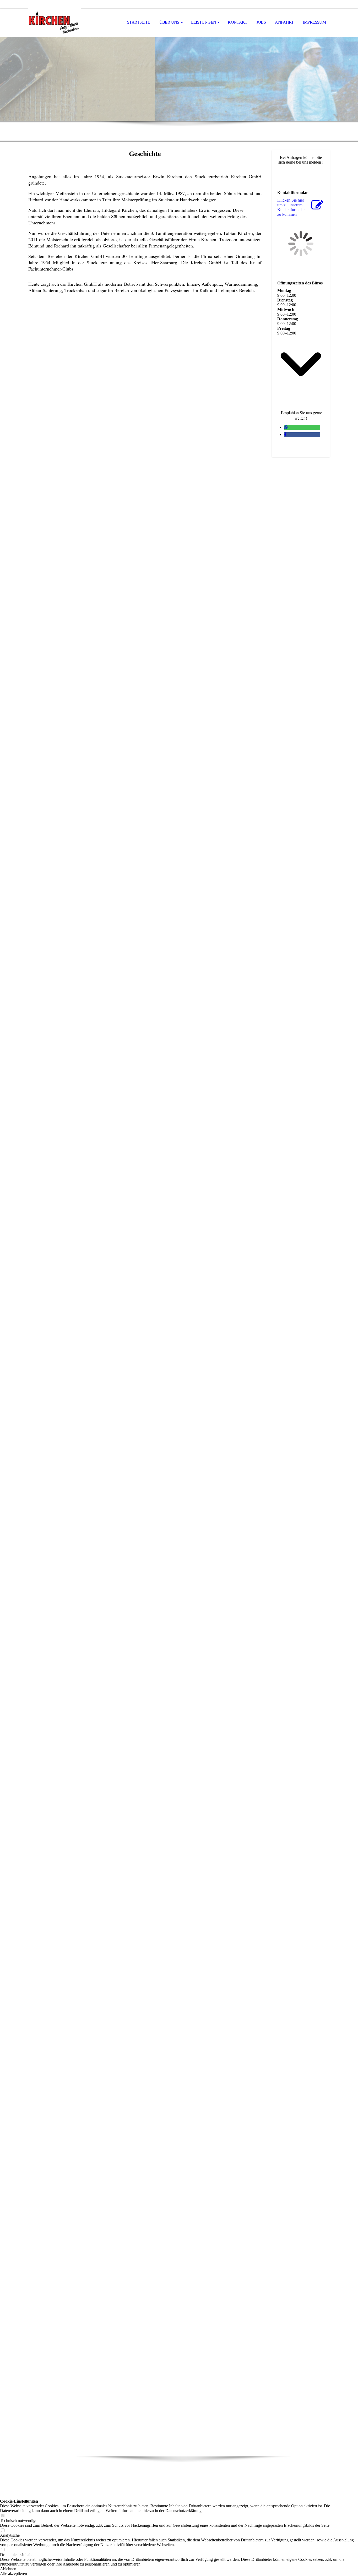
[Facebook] (285, 434)
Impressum (314, 22)
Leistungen (204, 22)
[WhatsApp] (286, 427)
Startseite (139, 22)
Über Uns (169, 22)
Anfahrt (284, 22)
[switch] (3, 2516)
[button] (179, 2569)
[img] (55, 23)
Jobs (261, 22)
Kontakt (238, 22)
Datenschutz (194, 2481)
